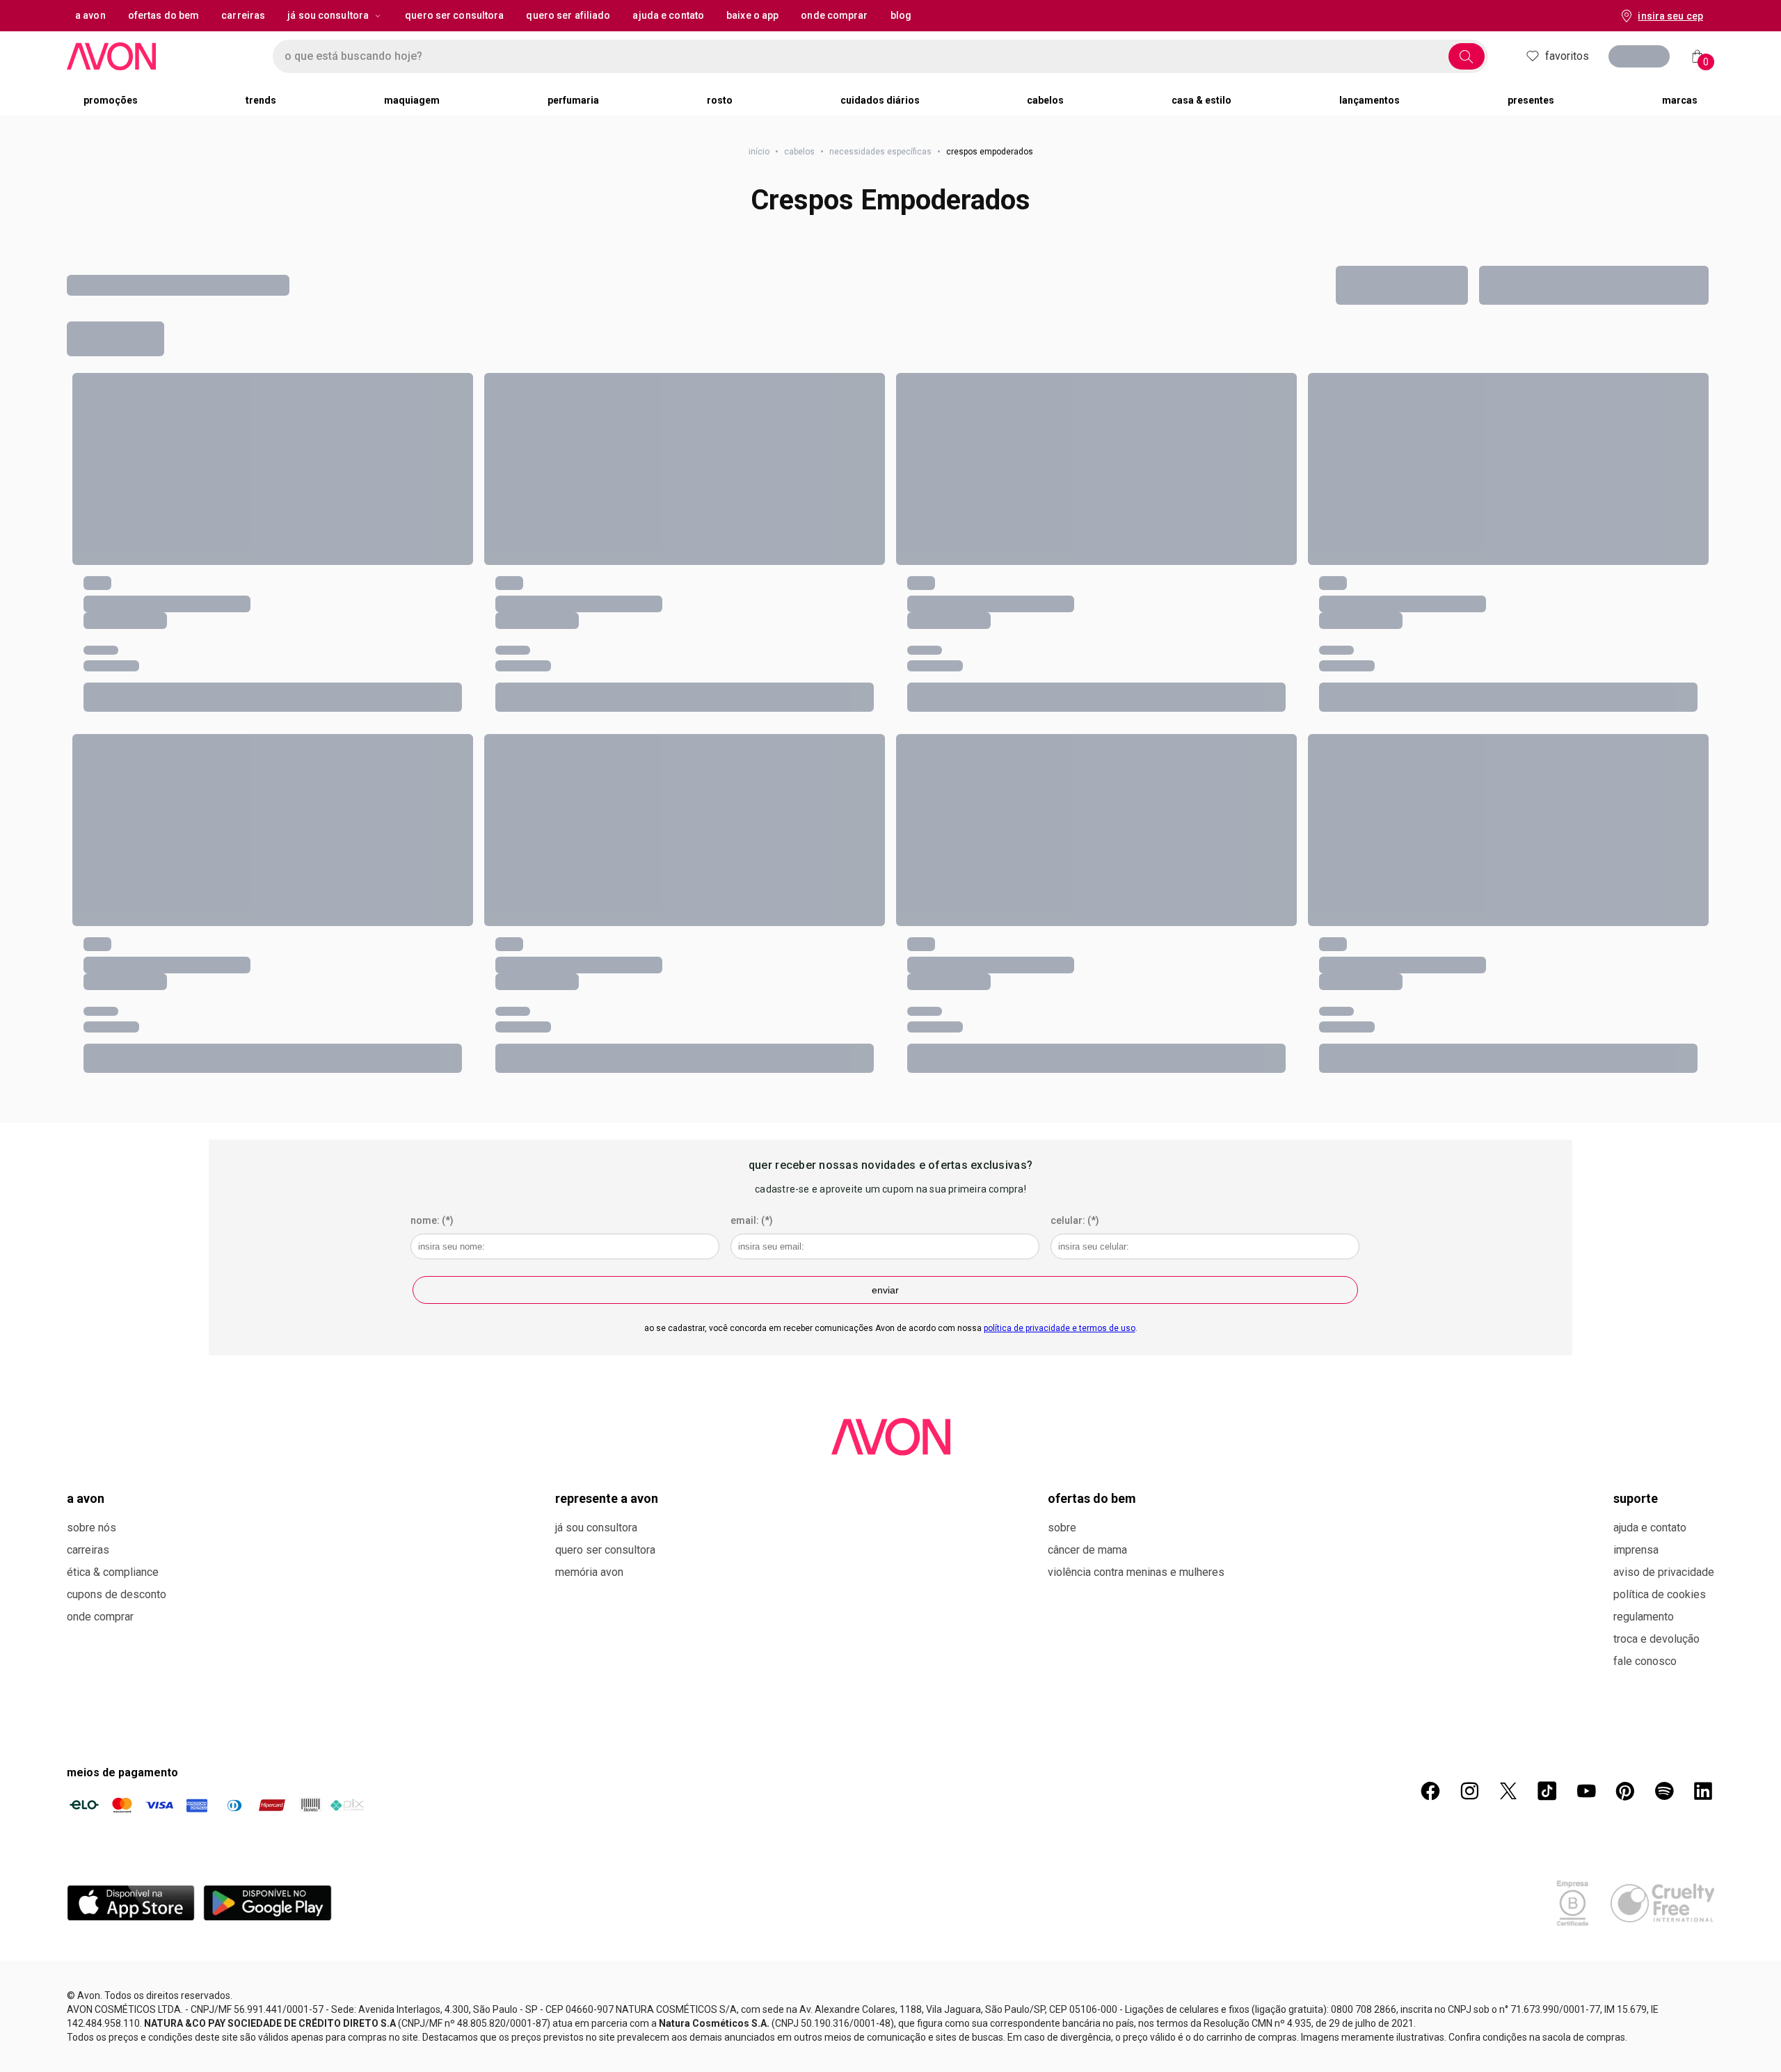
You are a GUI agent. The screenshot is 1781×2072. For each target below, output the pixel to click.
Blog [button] (901, 15)
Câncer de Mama (1087, 1550)
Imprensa (1636, 1550)
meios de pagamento (122, 1772)
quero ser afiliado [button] (568, 15)
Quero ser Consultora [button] (454, 15)
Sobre (1062, 1528)
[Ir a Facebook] (1430, 1791)
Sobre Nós (91, 1528)
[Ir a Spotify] (1664, 1791)
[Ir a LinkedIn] (1703, 1791)
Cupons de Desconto (117, 1594)
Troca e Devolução (1656, 1639)
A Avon (86, 1498)
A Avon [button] (90, 15)
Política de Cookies (1660, 1594)
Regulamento (1644, 1617)
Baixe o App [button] (752, 15)
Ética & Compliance (113, 1572)
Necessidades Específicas (880, 152)
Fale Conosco (1645, 1661)
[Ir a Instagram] (1469, 1791)
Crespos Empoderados (890, 200)
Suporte (1636, 1498)
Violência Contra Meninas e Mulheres (1136, 1572)
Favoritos (1567, 56)
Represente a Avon (607, 1498)
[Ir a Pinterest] (1625, 1791)
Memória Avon (589, 1572)
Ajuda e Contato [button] (668, 15)
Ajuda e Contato (1650, 1528)
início (759, 152)
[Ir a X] (1508, 1791)
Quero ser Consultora (605, 1550)
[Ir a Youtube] (1586, 1791)
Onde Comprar (100, 1617)
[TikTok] (1547, 1791)
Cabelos (799, 152)
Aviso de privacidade (1664, 1572)
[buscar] (1467, 56)
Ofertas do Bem (1092, 1498)
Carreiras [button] (243, 15)
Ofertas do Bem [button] (164, 15)
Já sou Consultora (328, 15)
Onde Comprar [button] (834, 15)
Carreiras (88, 1550)
